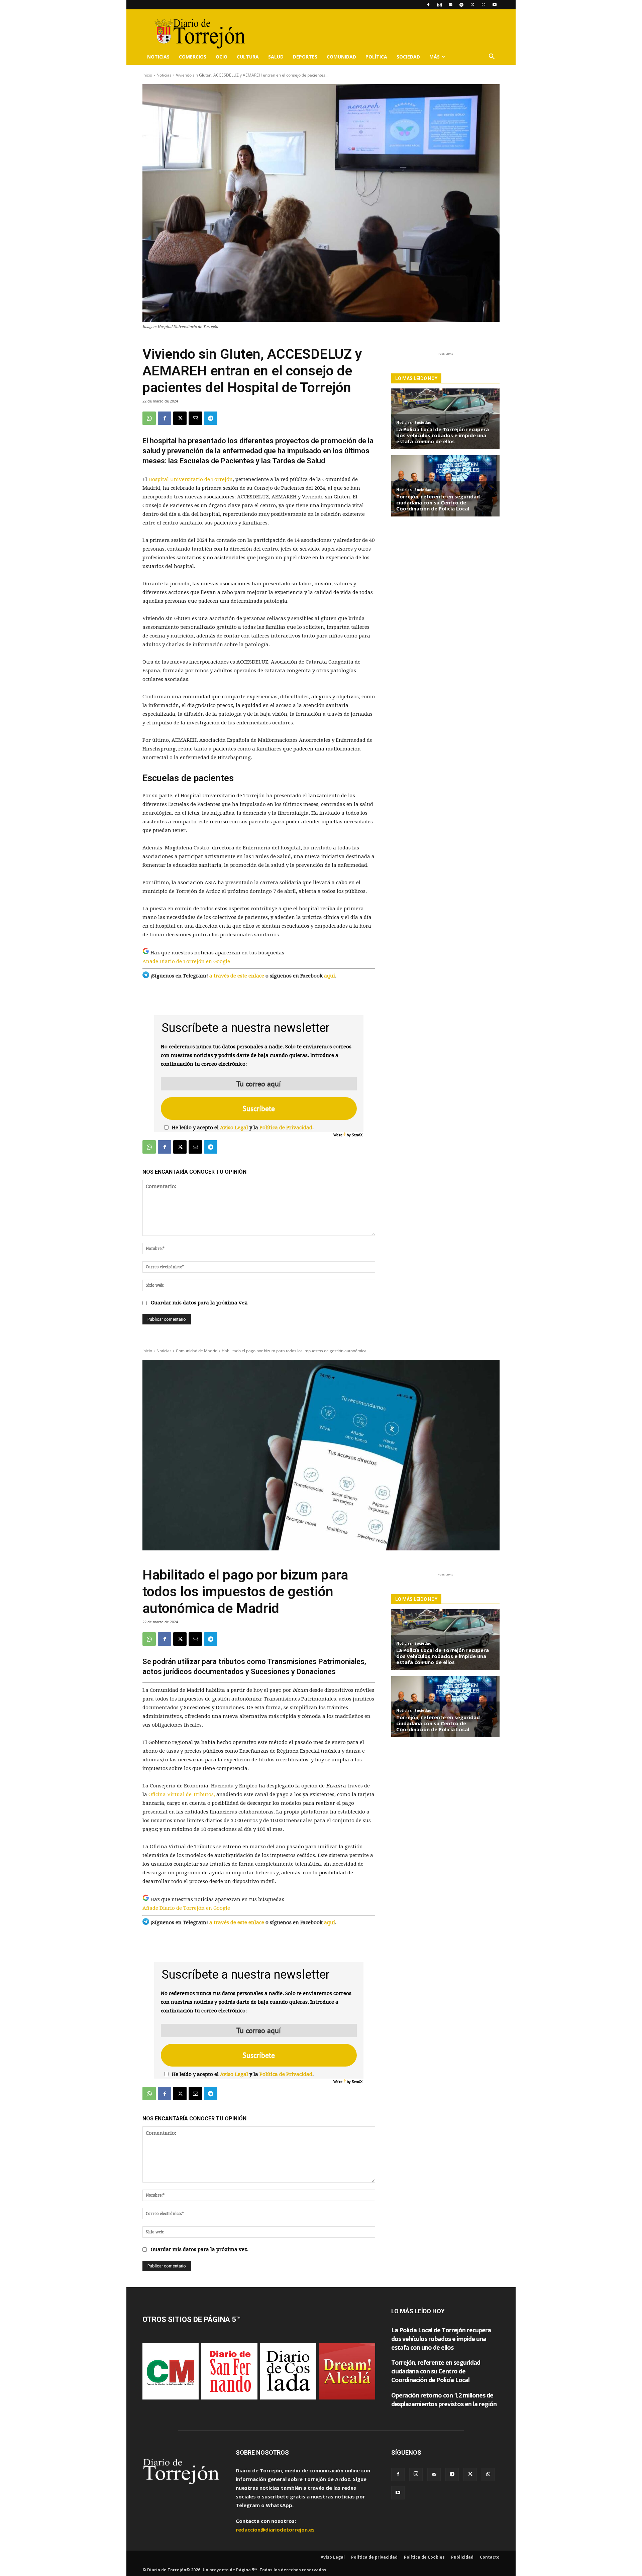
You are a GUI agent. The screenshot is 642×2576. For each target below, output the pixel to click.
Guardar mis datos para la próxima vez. (200, 1303)
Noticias (158, 57)
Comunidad (341, 57)
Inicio (147, 75)
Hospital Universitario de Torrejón (191, 479)
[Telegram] (461, 5)
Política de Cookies (424, 2557)
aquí (330, 976)
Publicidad (462, 2557)
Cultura (248, 57)
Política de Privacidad (286, 1128)
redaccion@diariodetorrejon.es (275, 2530)
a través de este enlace (237, 976)
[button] (492, 57)
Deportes (305, 57)
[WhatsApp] (484, 5)
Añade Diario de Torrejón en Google (186, 961)
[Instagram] (439, 5)
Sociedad (408, 57)
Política (376, 57)
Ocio (222, 57)
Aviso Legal (234, 1128)
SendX (357, 1135)
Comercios (193, 57)
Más (435, 57)
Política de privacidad (374, 2557)
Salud (276, 57)
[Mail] (450, 5)
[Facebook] (428, 5)
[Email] (195, 418)
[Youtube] (495, 5)
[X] (472, 5)
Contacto (490, 2557)
